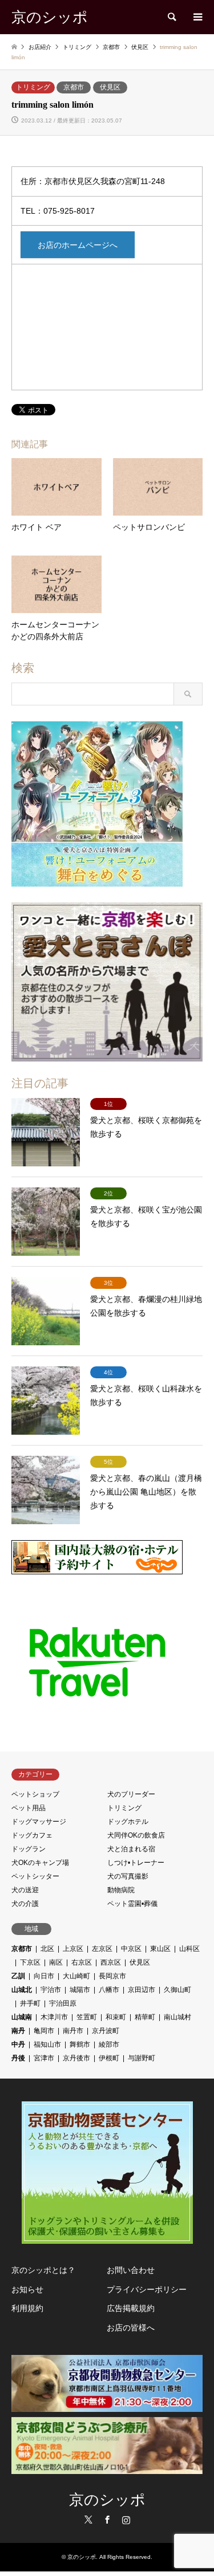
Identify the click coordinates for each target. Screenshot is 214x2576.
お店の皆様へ (131, 2328)
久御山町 (177, 1990)
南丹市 (73, 2031)
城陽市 (80, 1990)
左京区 (102, 1949)
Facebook (107, 2520)
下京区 (30, 1962)
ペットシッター (35, 1876)
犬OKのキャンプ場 (40, 1863)
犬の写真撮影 (128, 1876)
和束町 (116, 2017)
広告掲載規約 (131, 2308)
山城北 (22, 1990)
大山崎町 (76, 1976)
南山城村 (177, 2017)
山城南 (22, 2017)
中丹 (18, 2044)
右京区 (82, 1962)
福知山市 (47, 2044)
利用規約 (27, 2308)
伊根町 (109, 2058)
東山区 (160, 1949)
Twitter (88, 2520)
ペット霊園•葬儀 (132, 1904)
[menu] (197, 17)
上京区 (73, 1949)
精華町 (145, 2017)
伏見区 (110, 87)
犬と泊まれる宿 (131, 1849)
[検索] (171, 17)
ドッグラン (29, 1849)
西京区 (111, 1962)
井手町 (30, 2003)
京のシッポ (107, 2500)
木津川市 (54, 2017)
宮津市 (44, 2058)
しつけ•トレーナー (136, 1863)
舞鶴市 (80, 2044)
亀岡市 (44, 2031)
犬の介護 (25, 1904)
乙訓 (18, 1976)
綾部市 (109, 2044)
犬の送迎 (25, 1890)
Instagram (126, 2520)
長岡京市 (112, 1976)
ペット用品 (29, 1808)
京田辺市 (142, 1990)
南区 (56, 1962)
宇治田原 (63, 2003)
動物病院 (121, 1890)
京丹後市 (76, 2058)
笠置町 (87, 2017)
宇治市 (51, 1990)
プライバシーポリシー (147, 2289)
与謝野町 (142, 2058)
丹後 (18, 2058)
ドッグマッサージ (39, 1822)
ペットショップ (35, 1794)
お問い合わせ (131, 2270)
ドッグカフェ (32, 1835)
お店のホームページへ (78, 245)
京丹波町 (106, 2031)
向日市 (44, 1976)
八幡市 (109, 1990)
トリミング (33, 87)
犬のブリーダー (131, 1794)
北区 (47, 1949)
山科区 (189, 1949)
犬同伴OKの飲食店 (136, 1835)
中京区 (131, 1949)
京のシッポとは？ (43, 2270)
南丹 (18, 2031)
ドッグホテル (128, 1822)
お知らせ (27, 2289)
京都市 (74, 87)
